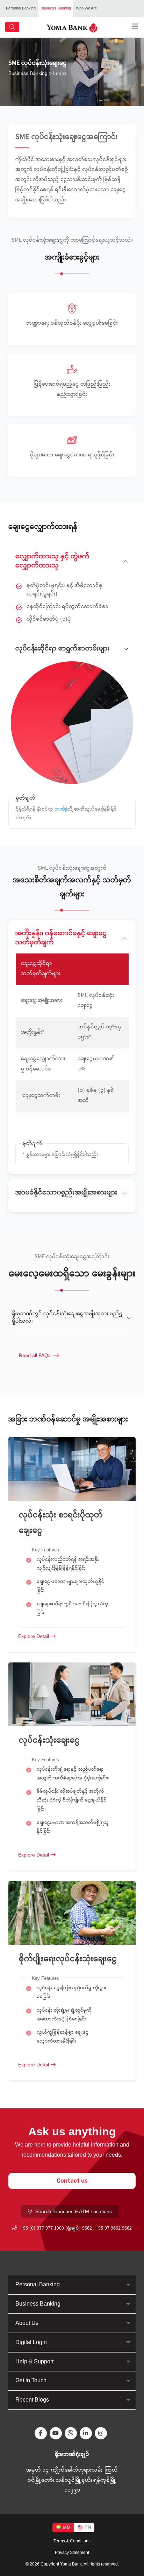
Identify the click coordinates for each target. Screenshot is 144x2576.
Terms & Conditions (72, 2541)
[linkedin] (87, 2433)
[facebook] (42, 2433)
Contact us (72, 2181)
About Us (27, 2323)
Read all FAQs (35, 1355)
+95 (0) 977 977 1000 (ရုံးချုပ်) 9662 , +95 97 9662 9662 (76, 2229)
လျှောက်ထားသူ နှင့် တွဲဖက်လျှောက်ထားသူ (52, 561)
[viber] (72, 2433)
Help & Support (34, 2361)
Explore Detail (34, 1636)
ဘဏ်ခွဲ (61, 810)
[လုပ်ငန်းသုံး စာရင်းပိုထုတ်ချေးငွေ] (72, 1469)
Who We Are (86, 8)
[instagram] (102, 2433)
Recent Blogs (32, 2400)
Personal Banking (21, 8)
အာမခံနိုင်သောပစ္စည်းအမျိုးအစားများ (66, 1193)
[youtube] (57, 2433)
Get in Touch (31, 2380)
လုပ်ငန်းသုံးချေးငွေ (49, 1741)
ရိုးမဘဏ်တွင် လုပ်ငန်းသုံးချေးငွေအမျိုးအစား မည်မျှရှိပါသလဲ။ (68, 1318)
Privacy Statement (72, 2553)
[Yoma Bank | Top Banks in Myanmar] (72, 27)
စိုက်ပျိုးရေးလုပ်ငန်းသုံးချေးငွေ (69, 1959)
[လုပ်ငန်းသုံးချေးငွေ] (72, 1694)
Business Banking (56, 8)
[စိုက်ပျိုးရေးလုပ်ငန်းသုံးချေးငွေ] (72, 1912)
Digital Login (31, 2342)
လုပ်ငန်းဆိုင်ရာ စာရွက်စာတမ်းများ (63, 649)
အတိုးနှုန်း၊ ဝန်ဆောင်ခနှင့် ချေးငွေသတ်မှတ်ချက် (61, 938)
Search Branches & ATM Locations (74, 2211)
